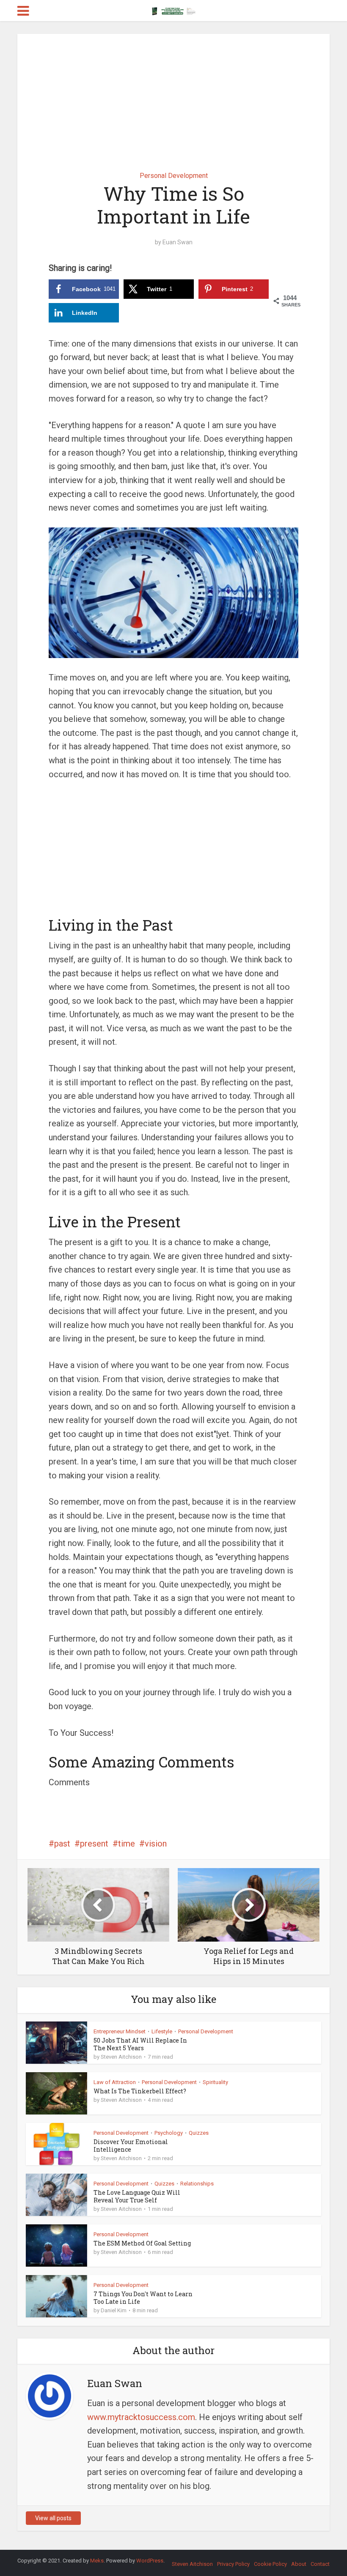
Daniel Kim (114, 2310)
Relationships (197, 2184)
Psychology (169, 2133)
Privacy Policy (233, 2564)
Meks (97, 2561)
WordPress (150, 2561)
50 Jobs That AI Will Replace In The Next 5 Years (140, 2044)
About (299, 2564)
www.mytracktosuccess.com (141, 2417)
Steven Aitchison (121, 2057)
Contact (320, 2564)
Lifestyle (162, 2031)
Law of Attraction (115, 2082)
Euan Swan (178, 242)
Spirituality (215, 2082)
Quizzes (199, 2133)
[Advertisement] (173, 96)
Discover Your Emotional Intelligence (131, 2146)
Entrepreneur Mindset (120, 2031)
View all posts (53, 2518)
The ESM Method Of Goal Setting (142, 2243)
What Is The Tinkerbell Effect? (140, 2091)
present (94, 1844)
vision (156, 1844)
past (62, 1844)
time (127, 1844)
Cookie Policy (270, 2564)
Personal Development (174, 176)
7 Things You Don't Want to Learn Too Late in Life (143, 2298)
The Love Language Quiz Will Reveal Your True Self (137, 2196)
